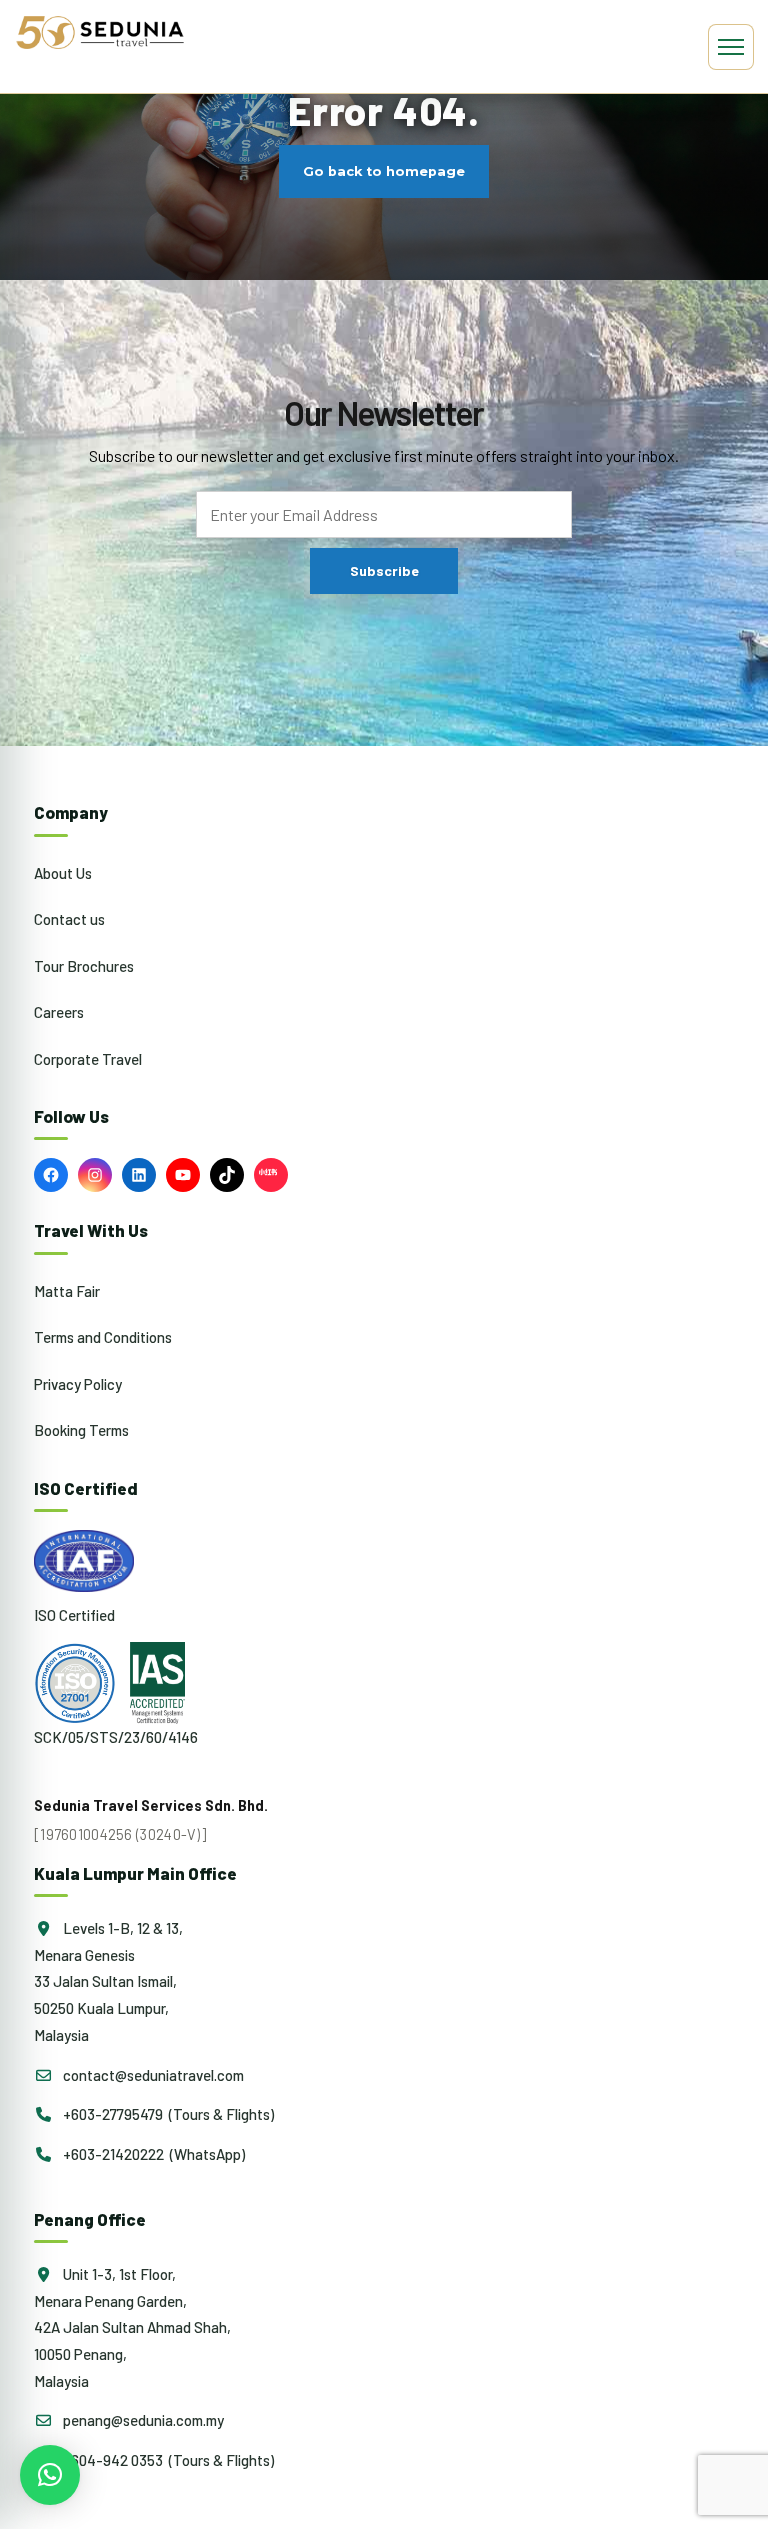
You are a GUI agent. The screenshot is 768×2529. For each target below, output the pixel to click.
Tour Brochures (84, 966)
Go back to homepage (384, 171)
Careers (59, 1012)
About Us (63, 873)
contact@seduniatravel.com (152, 2075)
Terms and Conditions (103, 1337)
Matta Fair (67, 1291)
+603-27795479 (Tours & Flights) (167, 2114)
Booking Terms (81, 1430)
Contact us (69, 919)
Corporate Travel (88, 1059)
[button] (50, 2475)
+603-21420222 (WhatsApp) (152, 2154)
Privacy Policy (78, 1384)
